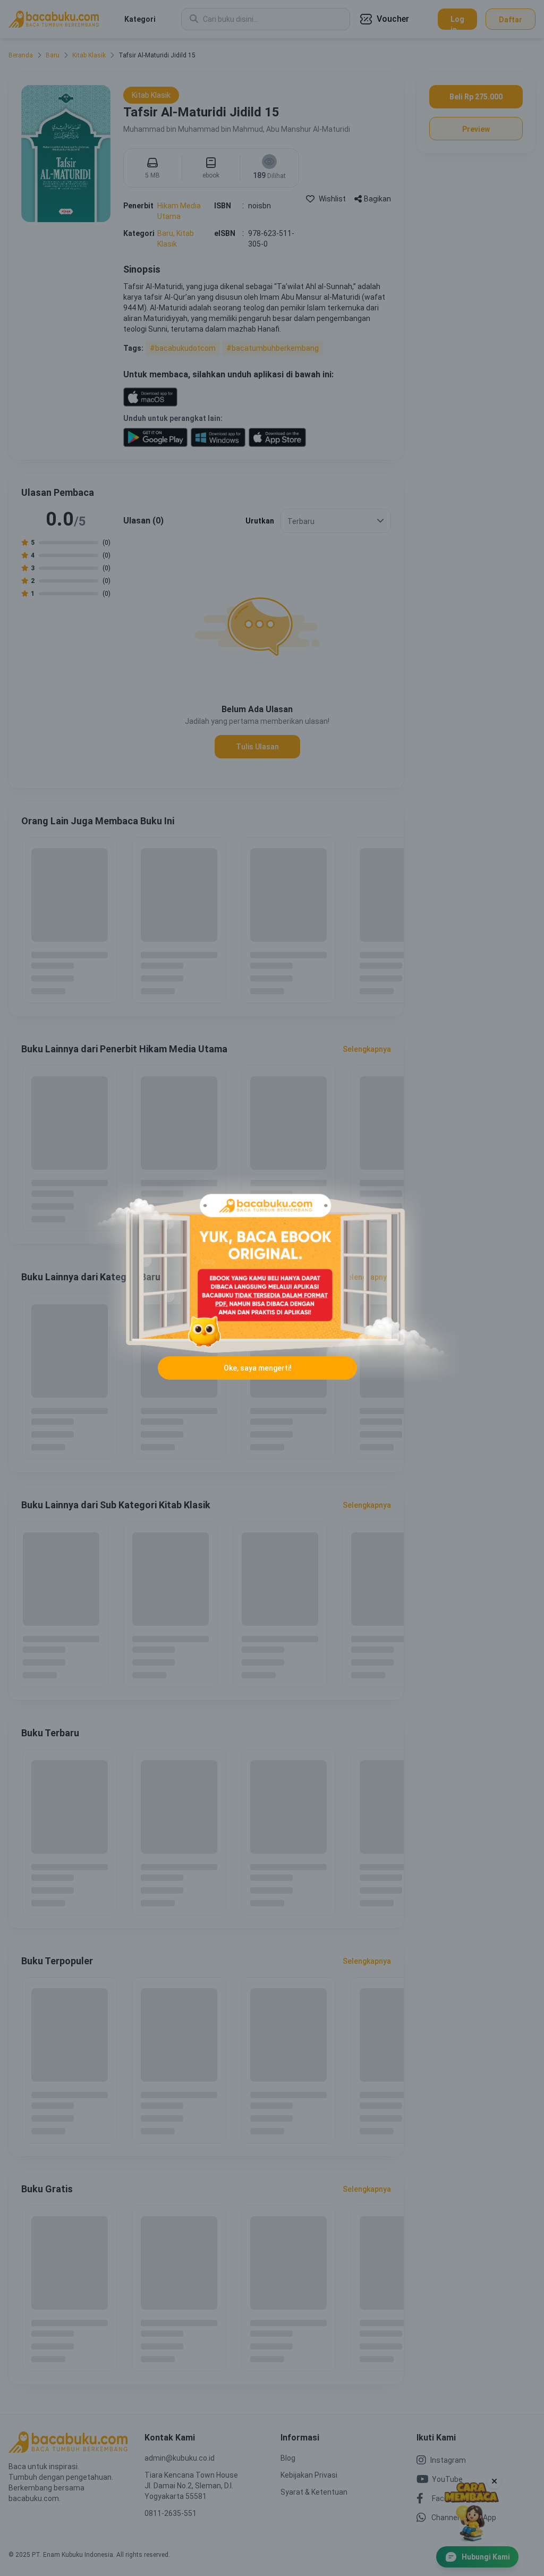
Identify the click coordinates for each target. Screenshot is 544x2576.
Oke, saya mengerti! (258, 1368)
